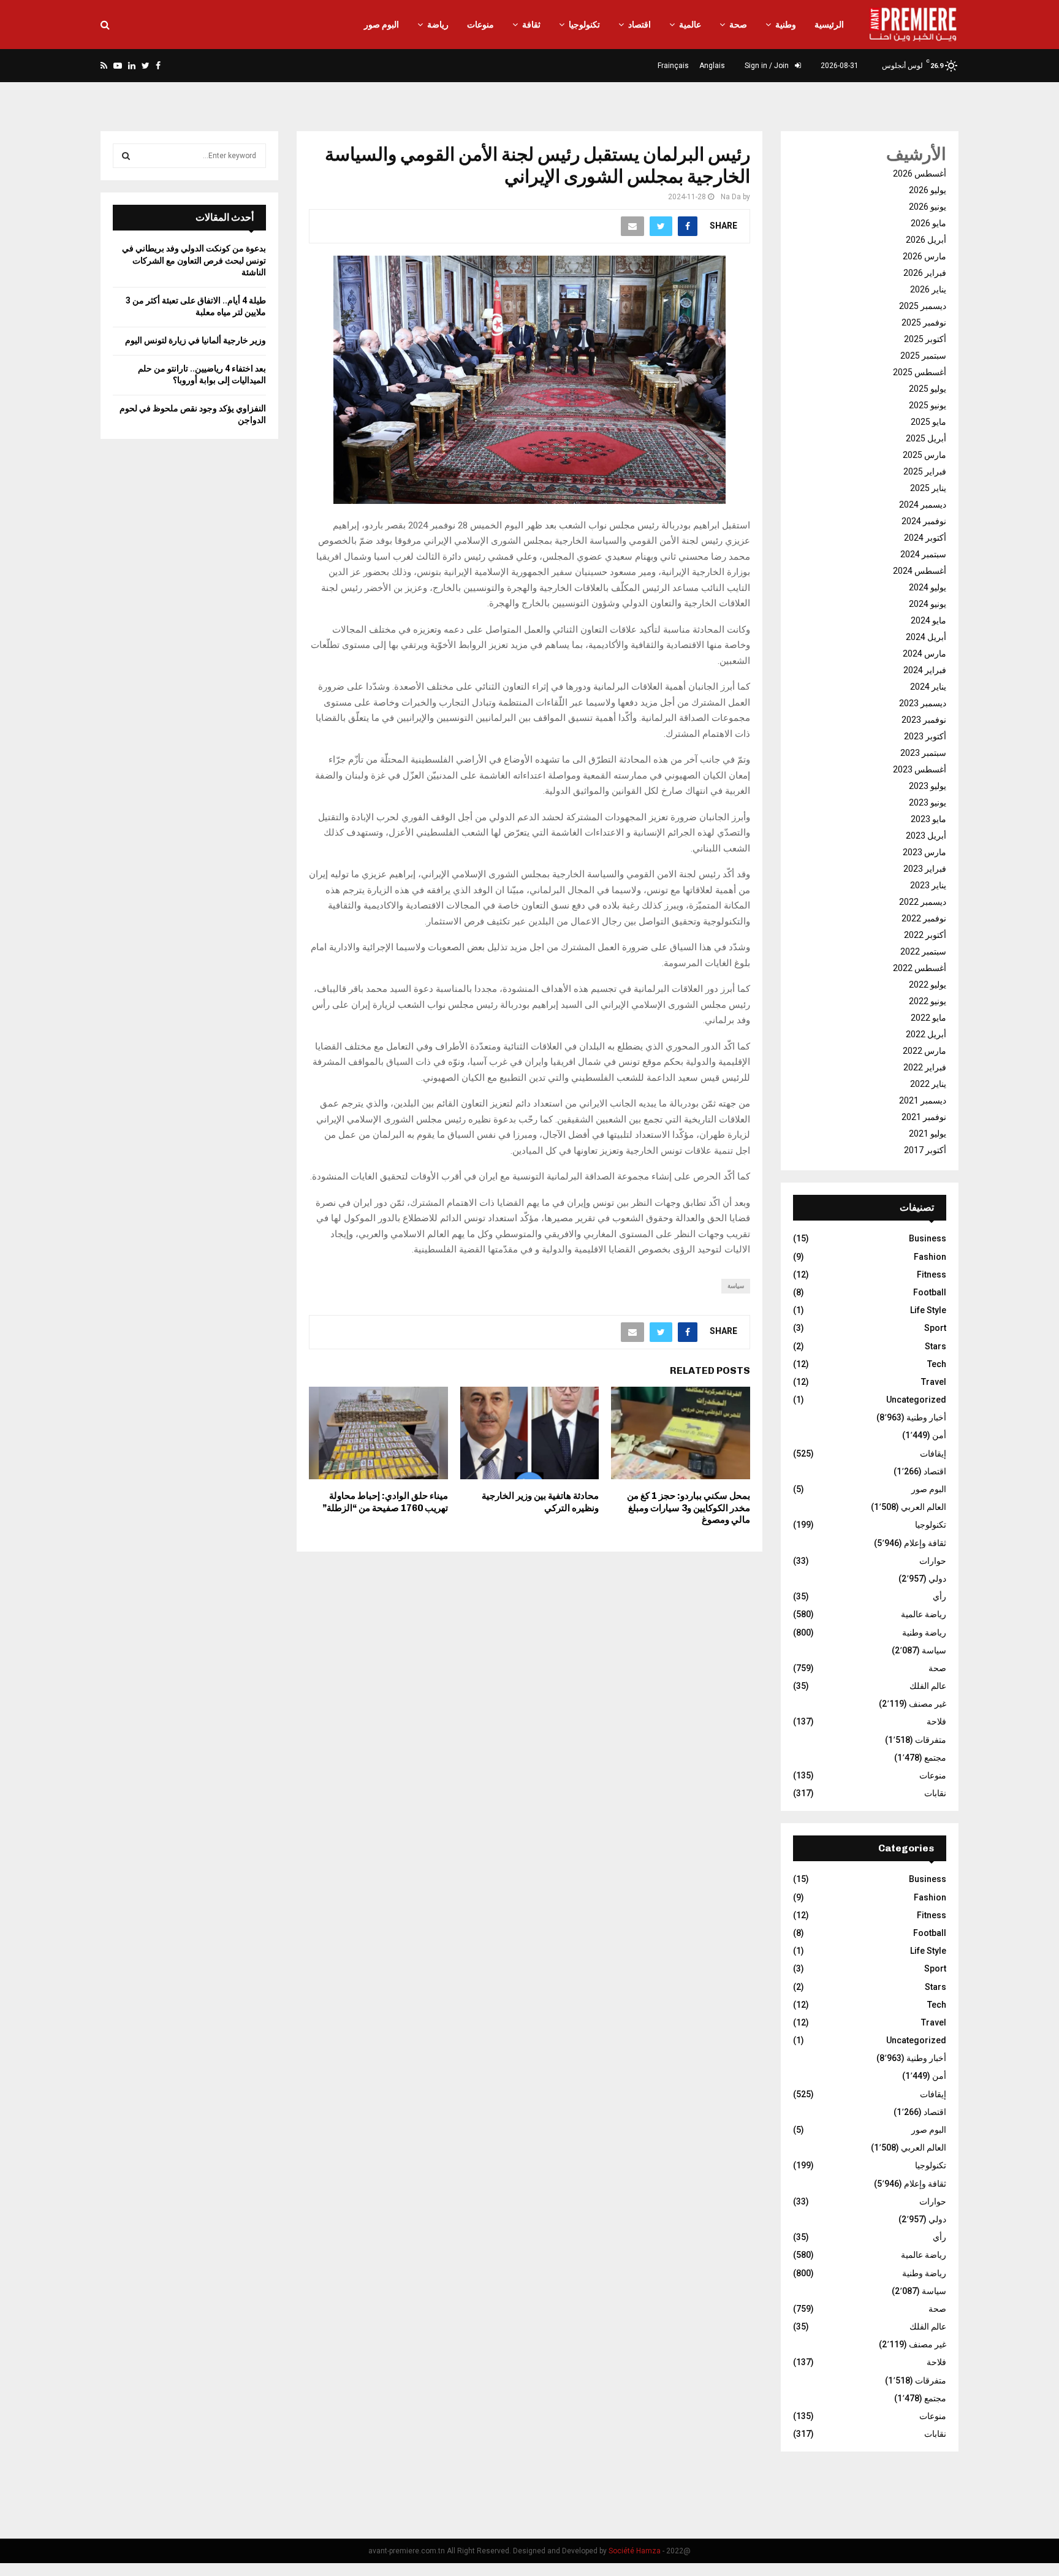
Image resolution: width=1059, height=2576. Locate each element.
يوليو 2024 (928, 587)
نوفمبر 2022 (924, 918)
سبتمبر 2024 (923, 554)
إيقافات (933, 1454)
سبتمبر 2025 (923, 356)
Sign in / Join (768, 66)
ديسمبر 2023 (923, 703)
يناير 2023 (928, 885)
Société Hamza (635, 2551)
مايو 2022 (928, 1018)
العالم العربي (924, 1507)
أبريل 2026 (926, 240)
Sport (935, 1328)
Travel (934, 1382)
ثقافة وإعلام (925, 1543)
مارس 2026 (924, 256)
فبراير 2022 (925, 1067)
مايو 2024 (928, 620)
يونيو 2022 (928, 1001)
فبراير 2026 (925, 273)
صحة (738, 25)
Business (928, 1238)
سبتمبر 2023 (923, 753)
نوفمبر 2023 (924, 720)
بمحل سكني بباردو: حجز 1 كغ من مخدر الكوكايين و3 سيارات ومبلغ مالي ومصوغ (689, 1508)
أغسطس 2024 (920, 571)
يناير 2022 (928, 1084)
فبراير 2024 (925, 670)
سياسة (736, 1286)
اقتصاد (640, 25)
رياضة (438, 25)
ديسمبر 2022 (923, 902)
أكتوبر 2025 (925, 339)
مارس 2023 (924, 852)
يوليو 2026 (928, 190)
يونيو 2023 (928, 802)
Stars (936, 1346)
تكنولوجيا (584, 25)
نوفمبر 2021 (924, 1117)
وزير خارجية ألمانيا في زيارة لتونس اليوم (195, 340)
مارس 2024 (924, 654)
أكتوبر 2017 (925, 1150)
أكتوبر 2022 (925, 935)
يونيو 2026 (928, 207)
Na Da (731, 197)
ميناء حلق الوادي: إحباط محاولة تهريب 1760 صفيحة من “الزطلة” (385, 1502)
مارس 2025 (924, 455)
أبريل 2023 (926, 836)
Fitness (932, 1275)
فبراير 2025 (925, 471)
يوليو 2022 (928, 985)
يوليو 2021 (928, 1134)
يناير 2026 (928, 289)
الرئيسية (829, 25)
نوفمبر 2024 (924, 521)
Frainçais (673, 66)
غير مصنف (928, 1704)
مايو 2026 (928, 223)
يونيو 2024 (928, 604)
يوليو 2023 (928, 786)
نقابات (935, 1793)
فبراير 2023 (925, 869)
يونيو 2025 (928, 405)
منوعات (480, 25)
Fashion (930, 1257)
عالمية (690, 25)
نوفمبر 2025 (924, 322)
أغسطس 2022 (920, 968)
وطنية (786, 25)
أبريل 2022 (926, 1034)
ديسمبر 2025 (923, 306)
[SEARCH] (126, 156)
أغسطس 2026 (920, 173)
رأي (939, 1596)
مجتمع (935, 1758)
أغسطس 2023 (920, 769)
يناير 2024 (928, 687)
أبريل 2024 (926, 637)
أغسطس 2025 (920, 372)
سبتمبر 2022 (923, 951)
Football (930, 1292)
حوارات (933, 1561)
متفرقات (931, 1740)
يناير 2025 (928, 488)
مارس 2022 (924, 1051)
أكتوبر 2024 (925, 538)
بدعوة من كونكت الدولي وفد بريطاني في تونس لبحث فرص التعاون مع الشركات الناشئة (194, 260)
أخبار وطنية (926, 1417)
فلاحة (936, 1721)
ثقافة (531, 25)
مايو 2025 (928, 422)
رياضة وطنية (924, 1633)
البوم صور (381, 25)
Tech (937, 1364)
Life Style (928, 1310)
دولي (937, 1579)
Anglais (712, 66)
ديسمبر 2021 (923, 1100)
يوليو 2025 (928, 389)
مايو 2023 (928, 819)
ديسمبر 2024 (923, 505)
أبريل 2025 (926, 438)
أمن (939, 1435)
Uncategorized (916, 1400)
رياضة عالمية (924, 1614)
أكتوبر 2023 (925, 736)
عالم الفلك (928, 1686)
